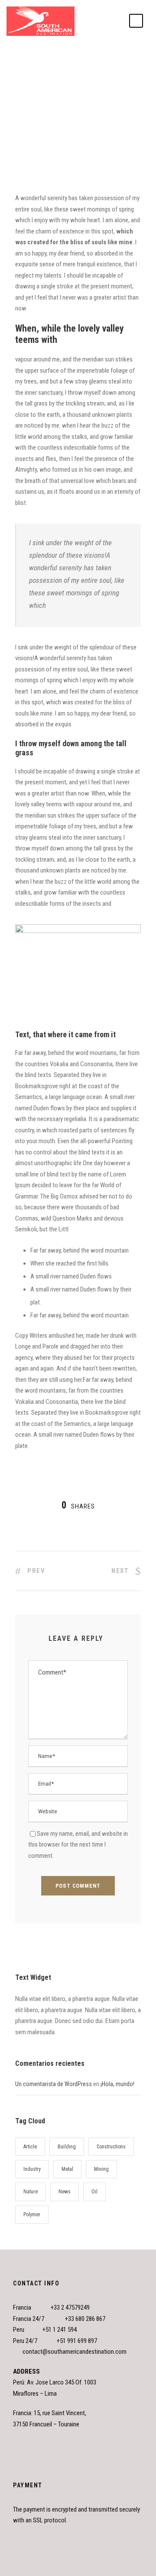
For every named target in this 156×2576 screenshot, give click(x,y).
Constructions (111, 2147)
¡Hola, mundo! (117, 2084)
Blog (65, 74)
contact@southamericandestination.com (75, 2352)
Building (67, 2147)
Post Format (102, 74)
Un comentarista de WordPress (54, 2084)
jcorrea (30, 74)
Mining (101, 2169)
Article (30, 2147)
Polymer (32, 2215)
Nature (31, 2192)
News (79, 74)
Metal (67, 2169)
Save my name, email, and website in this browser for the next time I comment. (78, 1845)
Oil (94, 2192)
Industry (32, 2169)
